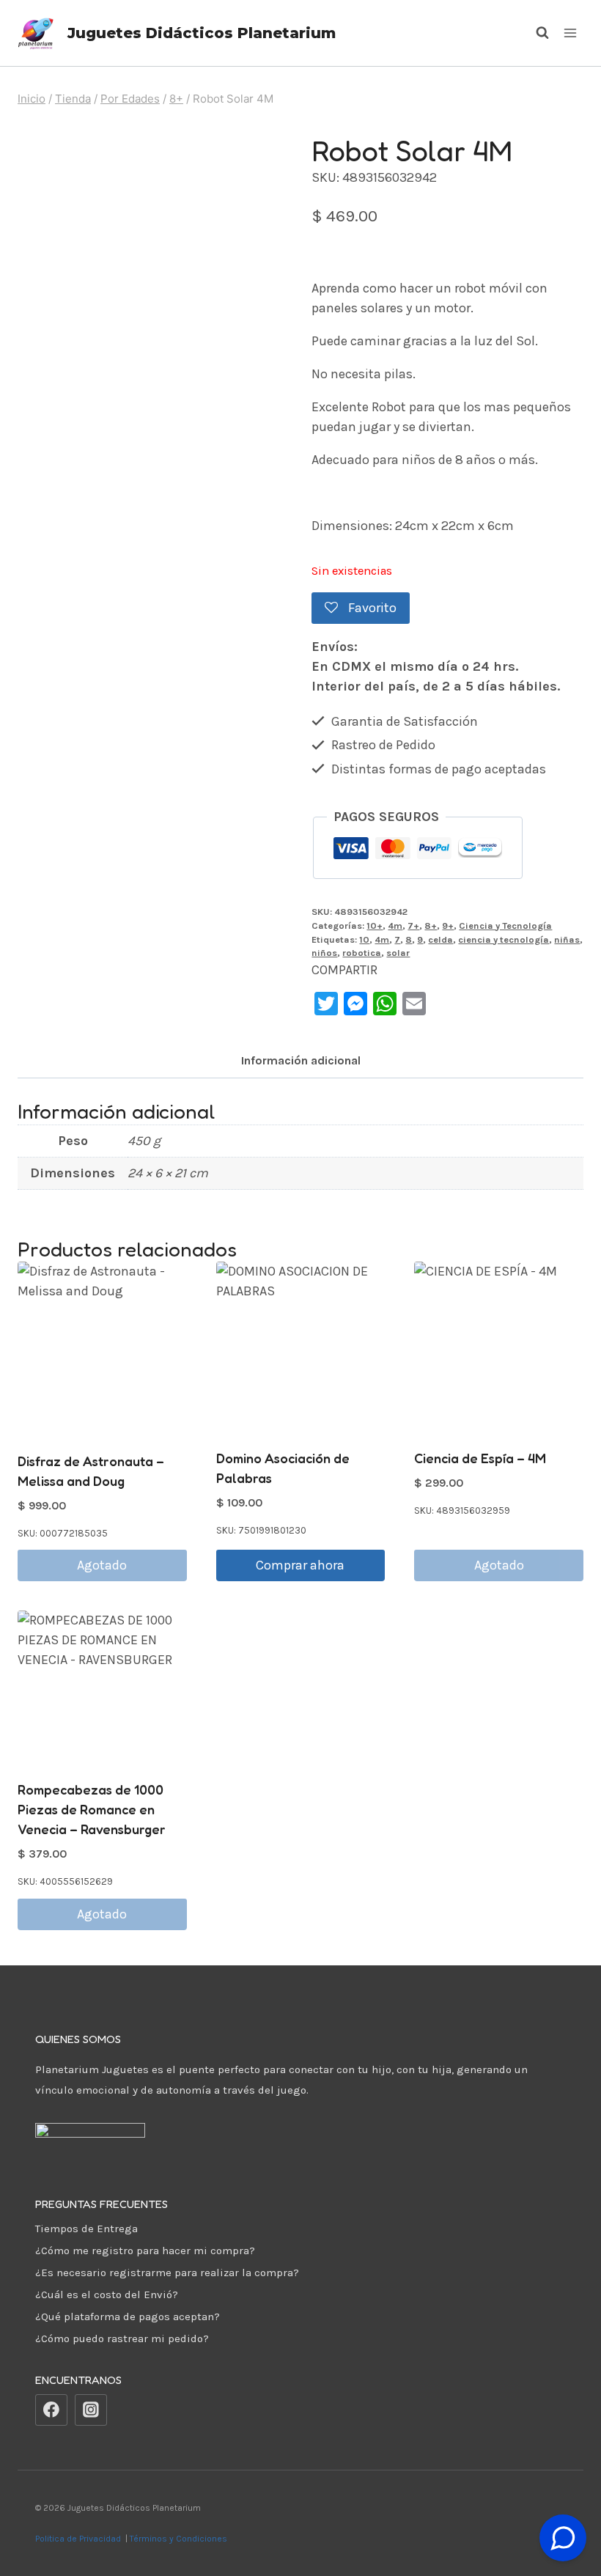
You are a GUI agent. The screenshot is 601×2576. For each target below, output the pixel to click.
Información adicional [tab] (301, 1060)
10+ (375, 925)
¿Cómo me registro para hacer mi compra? (145, 2251)
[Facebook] (51, 2410)
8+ (431, 925)
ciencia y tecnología (504, 939)
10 (364, 939)
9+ (448, 925)
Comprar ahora (300, 1565)
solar (398, 953)
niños (324, 953)
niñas (567, 939)
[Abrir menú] (570, 33)
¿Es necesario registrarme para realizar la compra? (167, 2273)
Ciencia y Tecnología (505, 925)
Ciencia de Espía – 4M (480, 1458)
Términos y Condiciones (181, 2539)
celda (440, 939)
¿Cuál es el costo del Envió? (107, 2295)
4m (395, 925)
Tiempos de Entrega (86, 2229)
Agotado (102, 1565)
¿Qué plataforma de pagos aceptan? (128, 2316)
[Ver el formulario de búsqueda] (535, 33)
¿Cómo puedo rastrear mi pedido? (122, 2338)
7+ (413, 925)
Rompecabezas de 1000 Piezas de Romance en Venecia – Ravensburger (92, 1809)
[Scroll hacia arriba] (563, 2502)
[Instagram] (91, 2410)
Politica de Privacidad (79, 2539)
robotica (362, 953)
